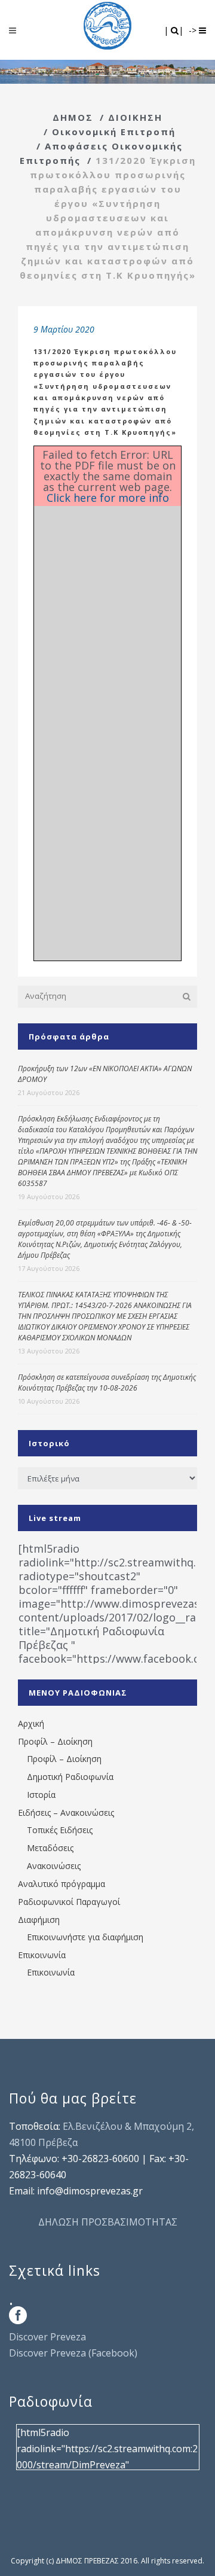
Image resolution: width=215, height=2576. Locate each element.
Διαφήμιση (39, 1920)
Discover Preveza (47, 2337)
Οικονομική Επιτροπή (114, 132)
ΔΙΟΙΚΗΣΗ (135, 117)
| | (175, 30)
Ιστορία (41, 1795)
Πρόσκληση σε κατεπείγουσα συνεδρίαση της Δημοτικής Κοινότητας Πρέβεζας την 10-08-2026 (107, 1382)
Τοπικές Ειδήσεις (60, 1830)
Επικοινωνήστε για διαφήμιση (85, 1937)
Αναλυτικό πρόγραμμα (62, 1884)
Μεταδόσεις (50, 1848)
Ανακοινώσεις (54, 1866)
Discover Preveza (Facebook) (73, 2353)
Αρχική (31, 1723)
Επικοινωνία (42, 1955)
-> (194, 30)
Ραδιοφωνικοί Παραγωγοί (69, 1902)
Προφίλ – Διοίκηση (55, 1741)
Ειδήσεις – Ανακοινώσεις (66, 1813)
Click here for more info (108, 498)
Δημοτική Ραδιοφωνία (70, 1777)
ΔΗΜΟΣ (73, 117)
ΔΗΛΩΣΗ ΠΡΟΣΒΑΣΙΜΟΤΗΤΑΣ (108, 2222)
